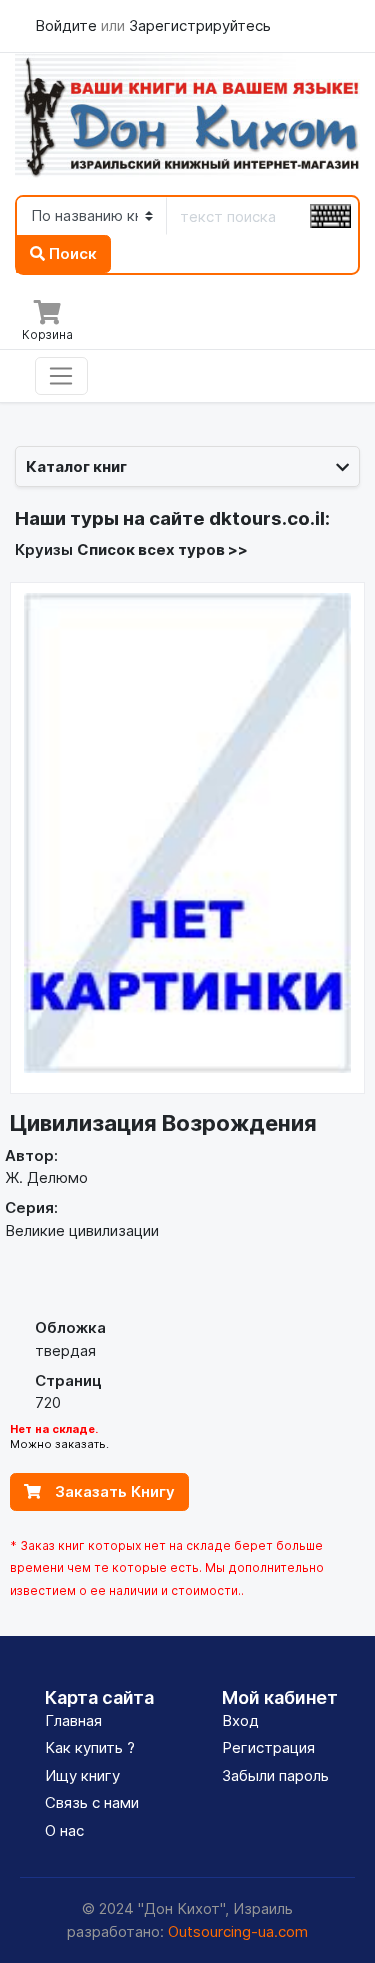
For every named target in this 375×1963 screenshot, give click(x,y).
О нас (64, 1830)
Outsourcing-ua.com (238, 1931)
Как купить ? (90, 1747)
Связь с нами (92, 1802)
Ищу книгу (82, 1775)
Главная (73, 1720)
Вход (240, 1720)
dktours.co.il (267, 518)
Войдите (68, 25)
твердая (65, 1350)
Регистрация (268, 1747)
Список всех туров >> (162, 549)
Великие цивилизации (82, 1230)
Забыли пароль (275, 1775)
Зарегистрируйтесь (200, 25)
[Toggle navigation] (61, 376)
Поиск (71, 253)
